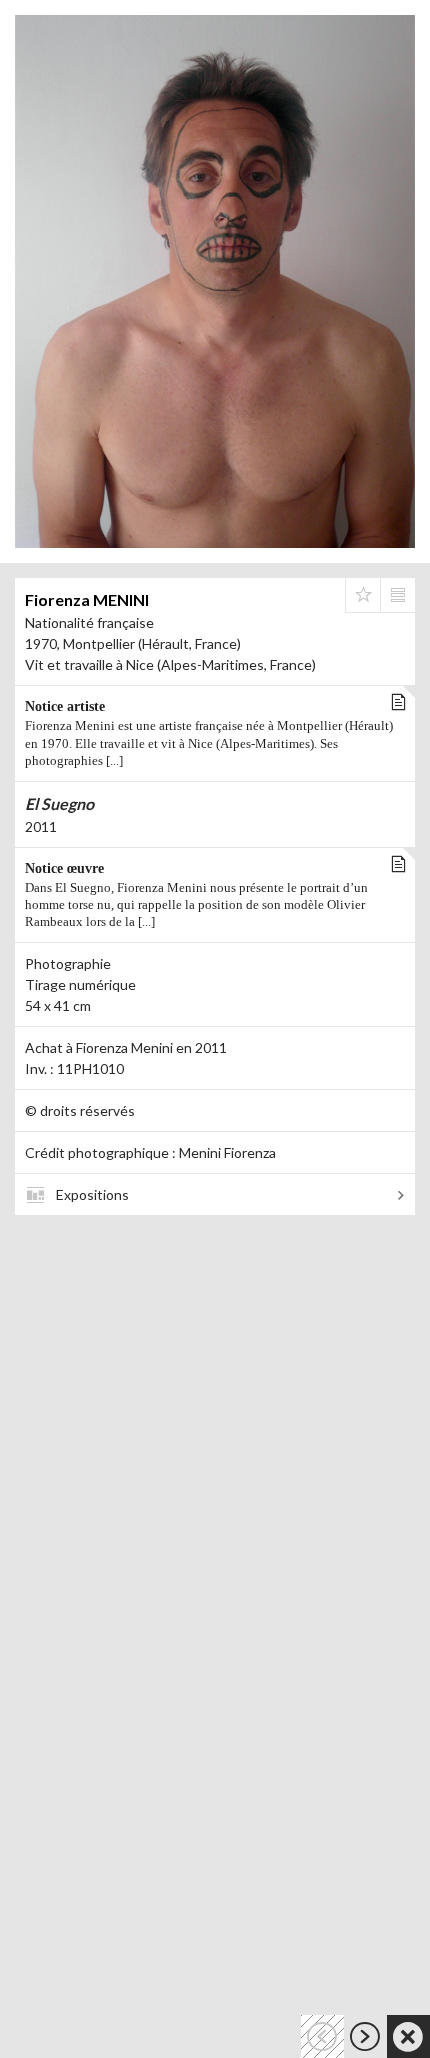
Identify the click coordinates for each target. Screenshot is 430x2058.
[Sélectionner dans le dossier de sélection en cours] (363, 595)
